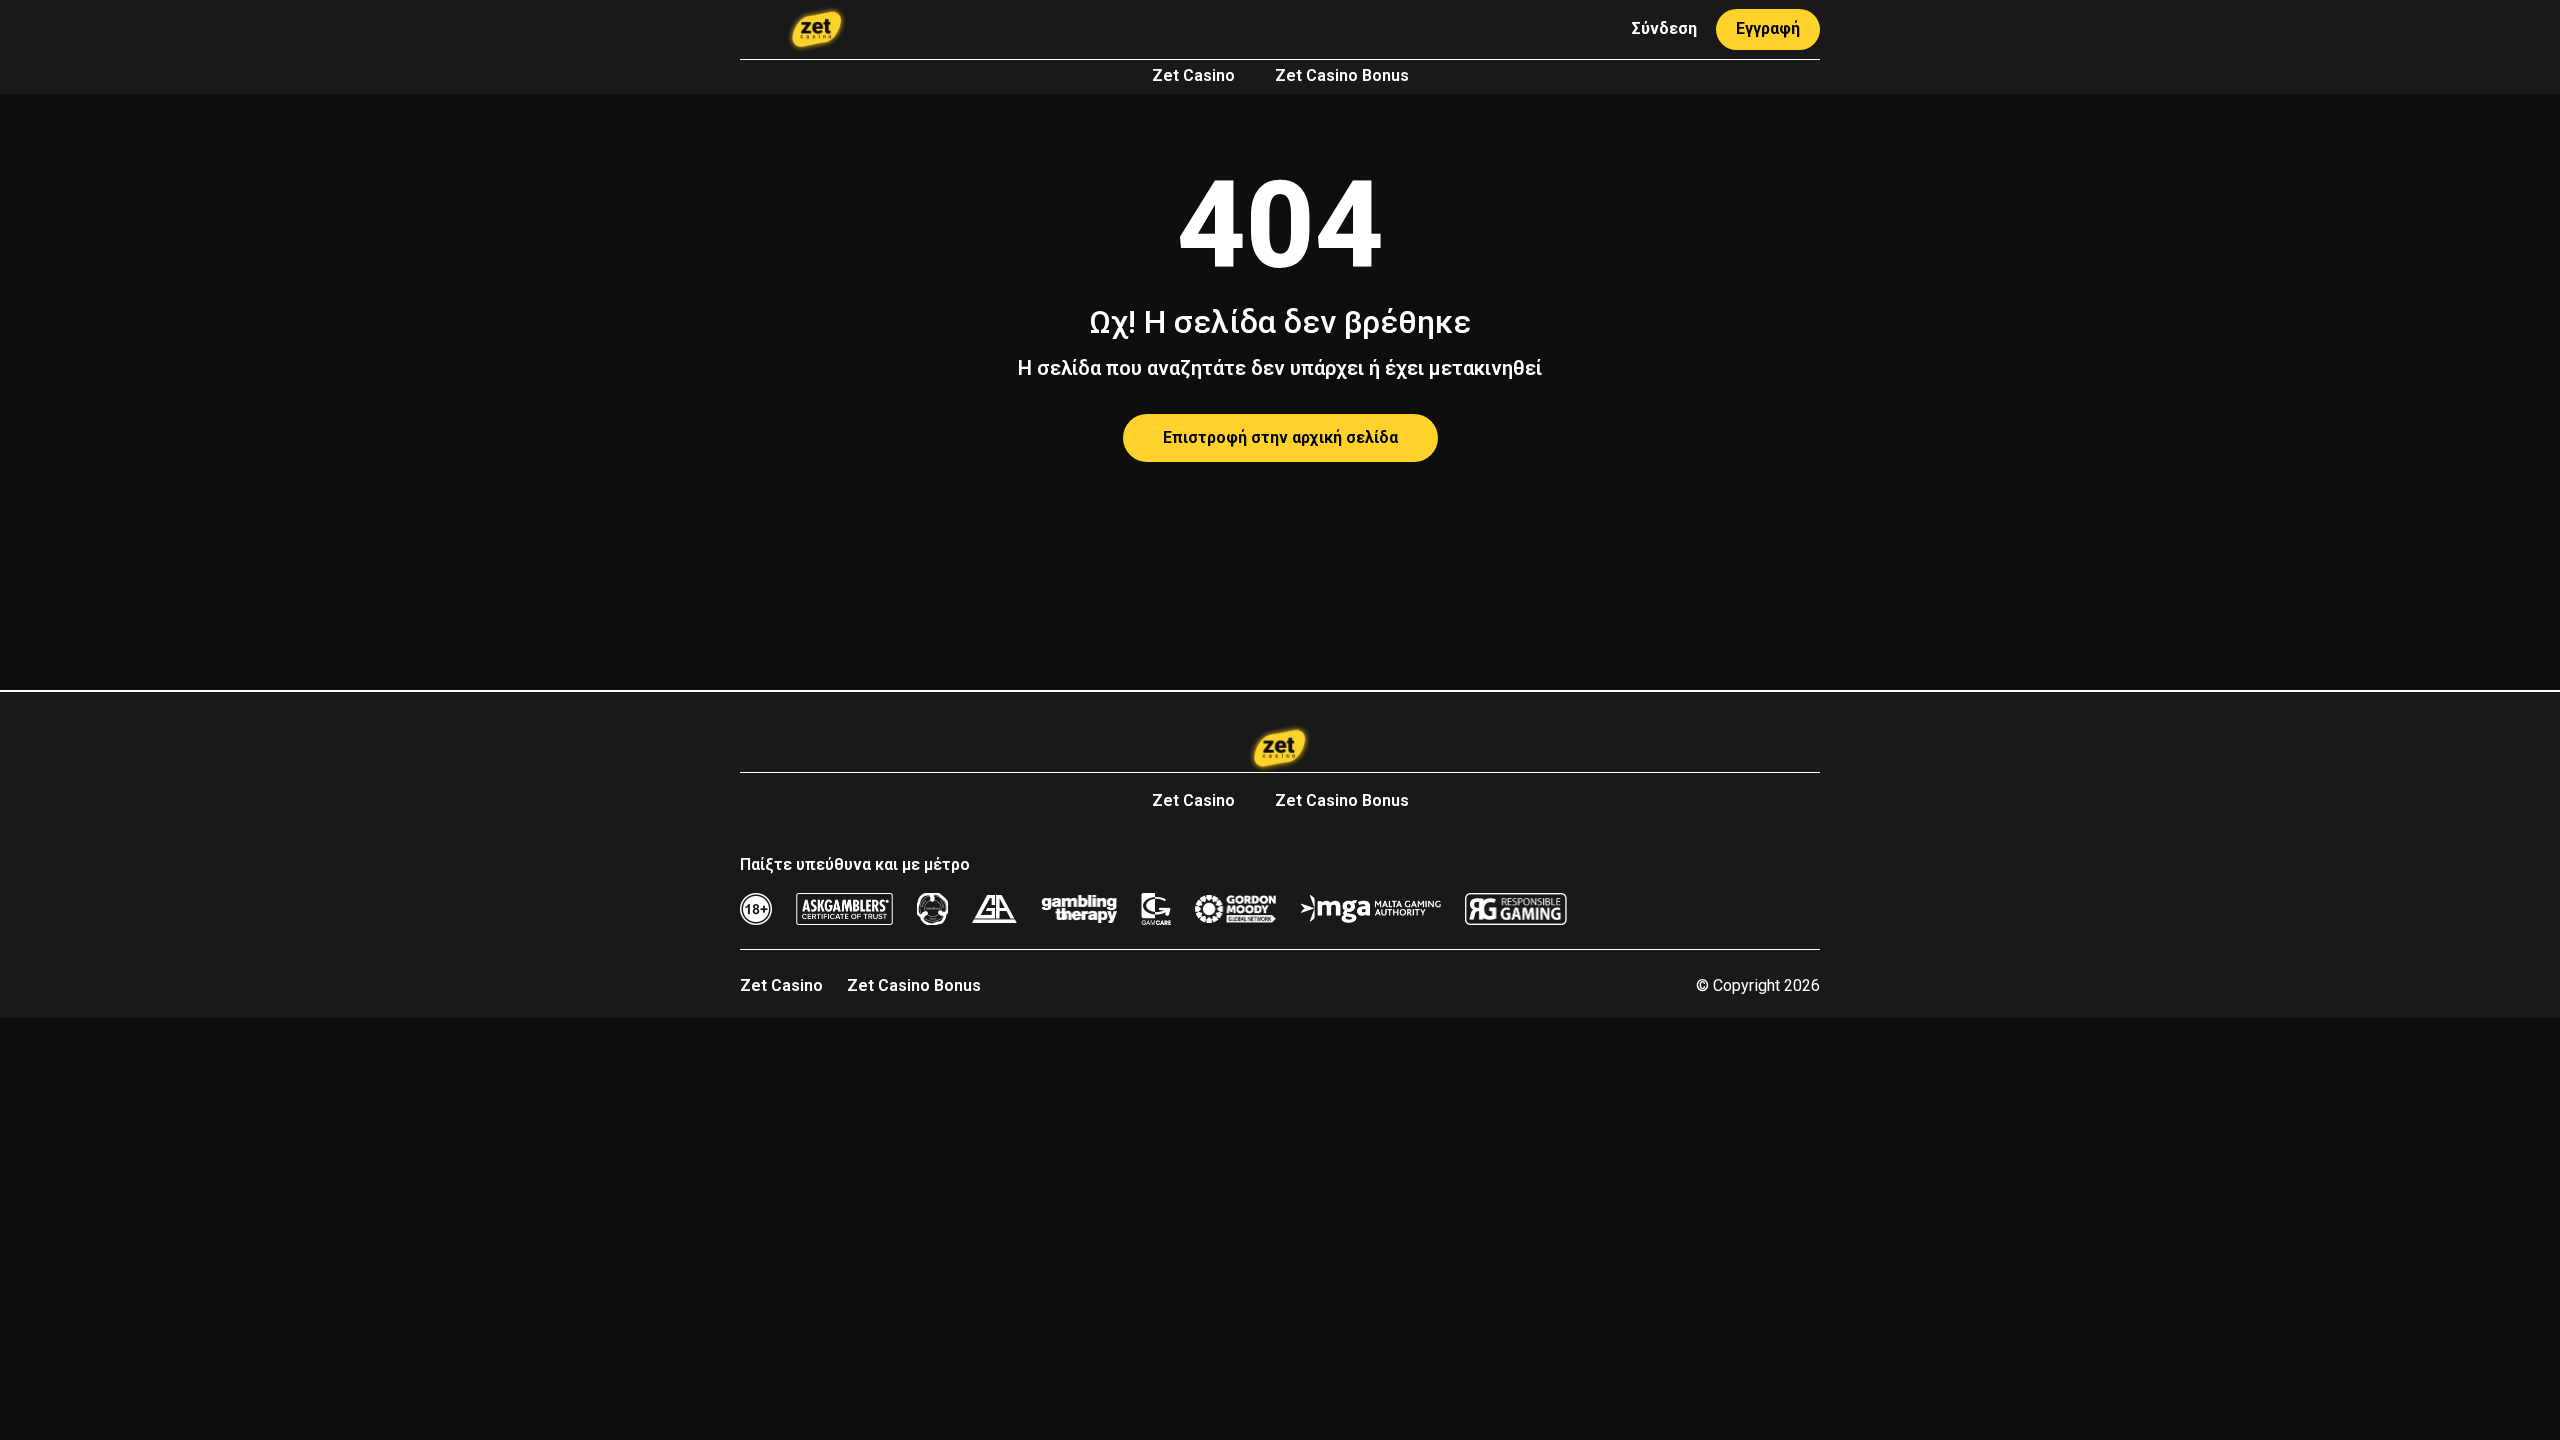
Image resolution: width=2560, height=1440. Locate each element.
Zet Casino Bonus (1342, 75)
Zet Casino (1193, 75)
